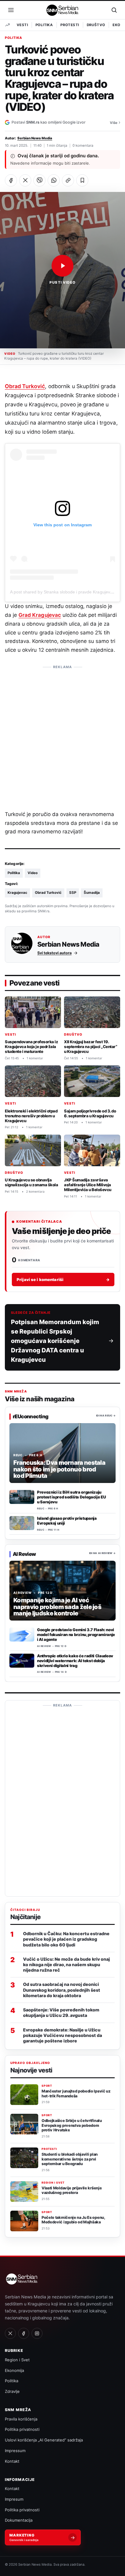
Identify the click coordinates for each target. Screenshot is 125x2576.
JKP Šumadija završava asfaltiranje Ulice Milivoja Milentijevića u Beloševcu (88, 1185)
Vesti (22, 25)
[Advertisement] (62, 735)
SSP (73, 893)
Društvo (96, 25)
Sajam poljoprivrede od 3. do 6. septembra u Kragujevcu (90, 1113)
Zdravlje (12, 2391)
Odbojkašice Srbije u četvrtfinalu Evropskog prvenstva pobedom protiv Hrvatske (72, 2125)
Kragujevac (17, 893)
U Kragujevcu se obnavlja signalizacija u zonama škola (31, 1182)
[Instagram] (37, 2333)
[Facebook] (24, 2333)
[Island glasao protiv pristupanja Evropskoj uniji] (22, 1523)
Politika (44, 25)
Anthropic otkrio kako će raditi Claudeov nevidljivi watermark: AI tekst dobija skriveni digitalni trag (75, 1661)
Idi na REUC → (106, 1416)
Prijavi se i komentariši (63, 1279)
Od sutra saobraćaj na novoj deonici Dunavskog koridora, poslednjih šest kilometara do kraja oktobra (62, 1990)
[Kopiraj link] (68, 180)
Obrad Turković (25, 386)
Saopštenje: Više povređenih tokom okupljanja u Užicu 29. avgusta (61, 2012)
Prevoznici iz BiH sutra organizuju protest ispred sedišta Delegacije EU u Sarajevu (71, 1497)
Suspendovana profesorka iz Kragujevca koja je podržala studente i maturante (31, 1047)
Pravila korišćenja (21, 2419)
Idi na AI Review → (102, 1553)
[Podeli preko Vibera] (39, 180)
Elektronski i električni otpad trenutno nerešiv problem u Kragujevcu (31, 1116)
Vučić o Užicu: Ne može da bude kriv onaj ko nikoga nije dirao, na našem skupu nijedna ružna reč (66, 1964)
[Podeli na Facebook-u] (11, 180)
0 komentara (83, 145)
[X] (10, 2333)
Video (33, 873)
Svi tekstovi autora (54, 953)
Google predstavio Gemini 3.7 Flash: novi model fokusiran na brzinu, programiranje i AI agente (76, 1635)
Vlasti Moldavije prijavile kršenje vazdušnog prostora (72, 2190)
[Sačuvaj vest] (82, 180)
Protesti (70, 25)
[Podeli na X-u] (25, 180)
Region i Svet (53, 2183)
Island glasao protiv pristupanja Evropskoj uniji (67, 1521)
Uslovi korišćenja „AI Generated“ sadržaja (44, 2440)
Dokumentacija (19, 2520)
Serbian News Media (35, 138)
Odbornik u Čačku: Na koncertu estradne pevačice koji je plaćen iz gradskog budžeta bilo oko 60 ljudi (66, 1939)
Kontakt (12, 2461)
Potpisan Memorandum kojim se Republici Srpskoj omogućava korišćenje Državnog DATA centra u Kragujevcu (55, 1341)
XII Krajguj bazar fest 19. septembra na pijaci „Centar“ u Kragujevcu (91, 1047)
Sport (47, 2086)
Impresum (14, 2499)
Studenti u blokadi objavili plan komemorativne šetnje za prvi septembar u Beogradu (70, 2159)
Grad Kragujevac (40, 615)
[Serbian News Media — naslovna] (63, 10)
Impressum (15, 2451)
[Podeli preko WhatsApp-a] (54, 180)
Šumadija (92, 893)
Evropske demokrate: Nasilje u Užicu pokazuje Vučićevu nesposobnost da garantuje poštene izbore (62, 2035)
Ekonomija (14, 2370)
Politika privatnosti (22, 2429)
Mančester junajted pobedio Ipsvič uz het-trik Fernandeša (76, 2094)
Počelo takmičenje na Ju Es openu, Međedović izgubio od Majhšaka (73, 2220)
